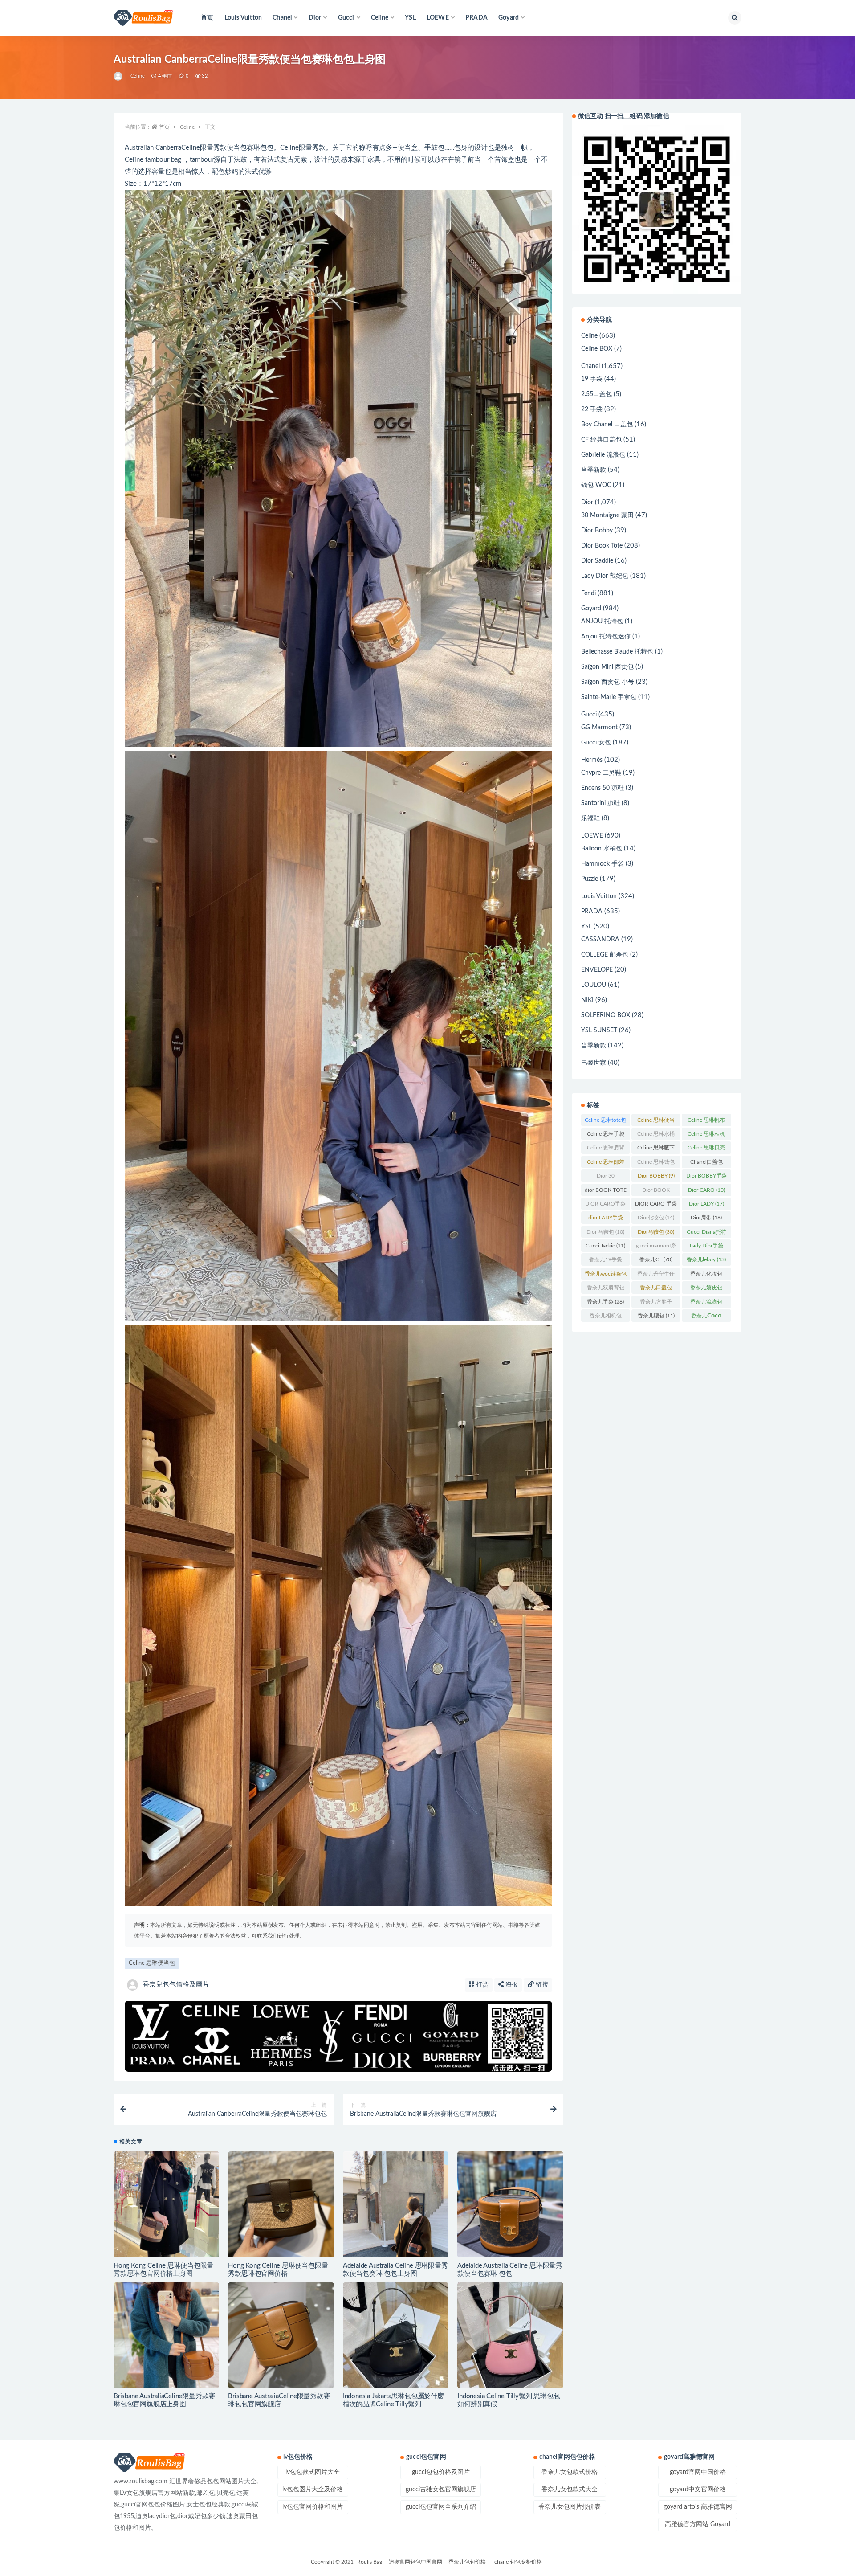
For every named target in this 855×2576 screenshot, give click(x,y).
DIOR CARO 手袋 (656, 1206)
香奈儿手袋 (605, 1302)
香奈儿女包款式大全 (570, 2490)
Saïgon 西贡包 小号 (608, 682)
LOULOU (594, 985)
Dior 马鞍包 (605, 1232)
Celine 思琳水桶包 (656, 1136)
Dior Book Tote (602, 546)
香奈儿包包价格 (467, 2562)
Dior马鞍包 (656, 1232)
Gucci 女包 (596, 743)
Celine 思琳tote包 (605, 1122)
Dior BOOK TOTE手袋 (656, 1192)
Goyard (591, 609)
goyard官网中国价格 (698, 2472)
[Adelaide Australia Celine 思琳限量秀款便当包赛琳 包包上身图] (396, 2222)
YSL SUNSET (599, 1030)
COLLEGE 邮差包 (605, 955)
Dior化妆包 (656, 1218)
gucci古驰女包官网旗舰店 (441, 2490)
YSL (410, 18)
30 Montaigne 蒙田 (607, 515)
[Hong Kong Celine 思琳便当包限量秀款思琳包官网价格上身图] (166, 2205)
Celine (138, 76)
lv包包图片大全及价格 (313, 2490)
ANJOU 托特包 (602, 622)
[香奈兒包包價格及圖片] (119, 76)
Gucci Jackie (605, 1246)
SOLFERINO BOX (606, 1015)
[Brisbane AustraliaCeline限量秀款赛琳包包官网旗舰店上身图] (166, 2335)
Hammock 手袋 (603, 864)
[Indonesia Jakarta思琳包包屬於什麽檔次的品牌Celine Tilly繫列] (396, 2335)
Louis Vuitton (243, 18)
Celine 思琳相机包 (706, 1136)
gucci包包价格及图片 (441, 2472)
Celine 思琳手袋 (606, 1136)
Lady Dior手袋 (706, 1247)
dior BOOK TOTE (606, 1192)
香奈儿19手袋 (606, 1261)
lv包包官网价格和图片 (313, 2507)
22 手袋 (592, 409)
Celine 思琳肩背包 (606, 1149)
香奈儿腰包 (656, 1316)
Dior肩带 (706, 1218)
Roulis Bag (370, 2562)
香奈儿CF (656, 1259)
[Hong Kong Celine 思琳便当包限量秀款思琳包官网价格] (281, 2204)
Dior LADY (706, 1204)
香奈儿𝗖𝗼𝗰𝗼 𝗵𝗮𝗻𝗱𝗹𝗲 (706, 1317)
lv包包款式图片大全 (313, 2472)
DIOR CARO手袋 (605, 1206)
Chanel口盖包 (706, 1164)
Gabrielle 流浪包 (603, 455)
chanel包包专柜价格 (518, 2562)
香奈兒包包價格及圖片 (176, 1985)
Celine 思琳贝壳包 (706, 1149)
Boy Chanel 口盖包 (607, 425)
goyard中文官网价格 (698, 2490)
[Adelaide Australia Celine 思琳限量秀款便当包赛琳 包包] (510, 2204)
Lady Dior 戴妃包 (605, 576)
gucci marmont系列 (656, 1247)
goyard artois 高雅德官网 (698, 2507)
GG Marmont (599, 728)
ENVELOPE (597, 970)
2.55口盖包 (596, 394)
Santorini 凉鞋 (601, 803)
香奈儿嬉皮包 (706, 1289)
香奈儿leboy (706, 1259)
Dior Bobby (597, 531)
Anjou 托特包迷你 (606, 637)
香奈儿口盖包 (656, 1289)
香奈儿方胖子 (656, 1304)
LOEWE (592, 836)
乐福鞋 (590, 818)
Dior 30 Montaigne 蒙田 (606, 1178)
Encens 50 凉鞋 (603, 788)
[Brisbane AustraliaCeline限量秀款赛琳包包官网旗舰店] (281, 2335)
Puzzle (590, 879)
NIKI (587, 1000)
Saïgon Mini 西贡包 (607, 667)
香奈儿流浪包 (706, 1304)
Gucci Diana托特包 (706, 1234)
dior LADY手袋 (606, 1219)
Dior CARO (706, 1190)
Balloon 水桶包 (602, 849)
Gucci (589, 715)
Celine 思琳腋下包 (656, 1149)
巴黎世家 (594, 1063)
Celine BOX (597, 349)
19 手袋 (592, 379)
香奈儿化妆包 (706, 1276)
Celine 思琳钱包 (656, 1164)
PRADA (476, 18)
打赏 (481, 1985)
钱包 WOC (596, 485)
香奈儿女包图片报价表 (570, 2507)
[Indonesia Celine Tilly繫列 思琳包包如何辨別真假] (510, 2335)
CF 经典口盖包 (601, 440)
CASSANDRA (600, 940)
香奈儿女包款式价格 (570, 2472)
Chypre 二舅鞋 (601, 773)
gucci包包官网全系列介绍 (441, 2507)
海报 (511, 1985)
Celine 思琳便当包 (152, 1963)
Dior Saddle (597, 561)
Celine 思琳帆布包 (706, 1122)
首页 (207, 18)
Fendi (588, 593)
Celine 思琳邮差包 (606, 1164)
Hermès (592, 760)
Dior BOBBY (656, 1176)
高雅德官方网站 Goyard (698, 2524)
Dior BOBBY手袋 (706, 1178)
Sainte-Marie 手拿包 (609, 697)
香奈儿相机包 (606, 1317)
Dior (587, 503)
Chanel (590, 366)
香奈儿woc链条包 (606, 1276)
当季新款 (594, 470)
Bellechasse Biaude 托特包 (617, 652)
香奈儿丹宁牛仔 (656, 1276)
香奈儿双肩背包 (606, 1289)
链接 (541, 1985)
